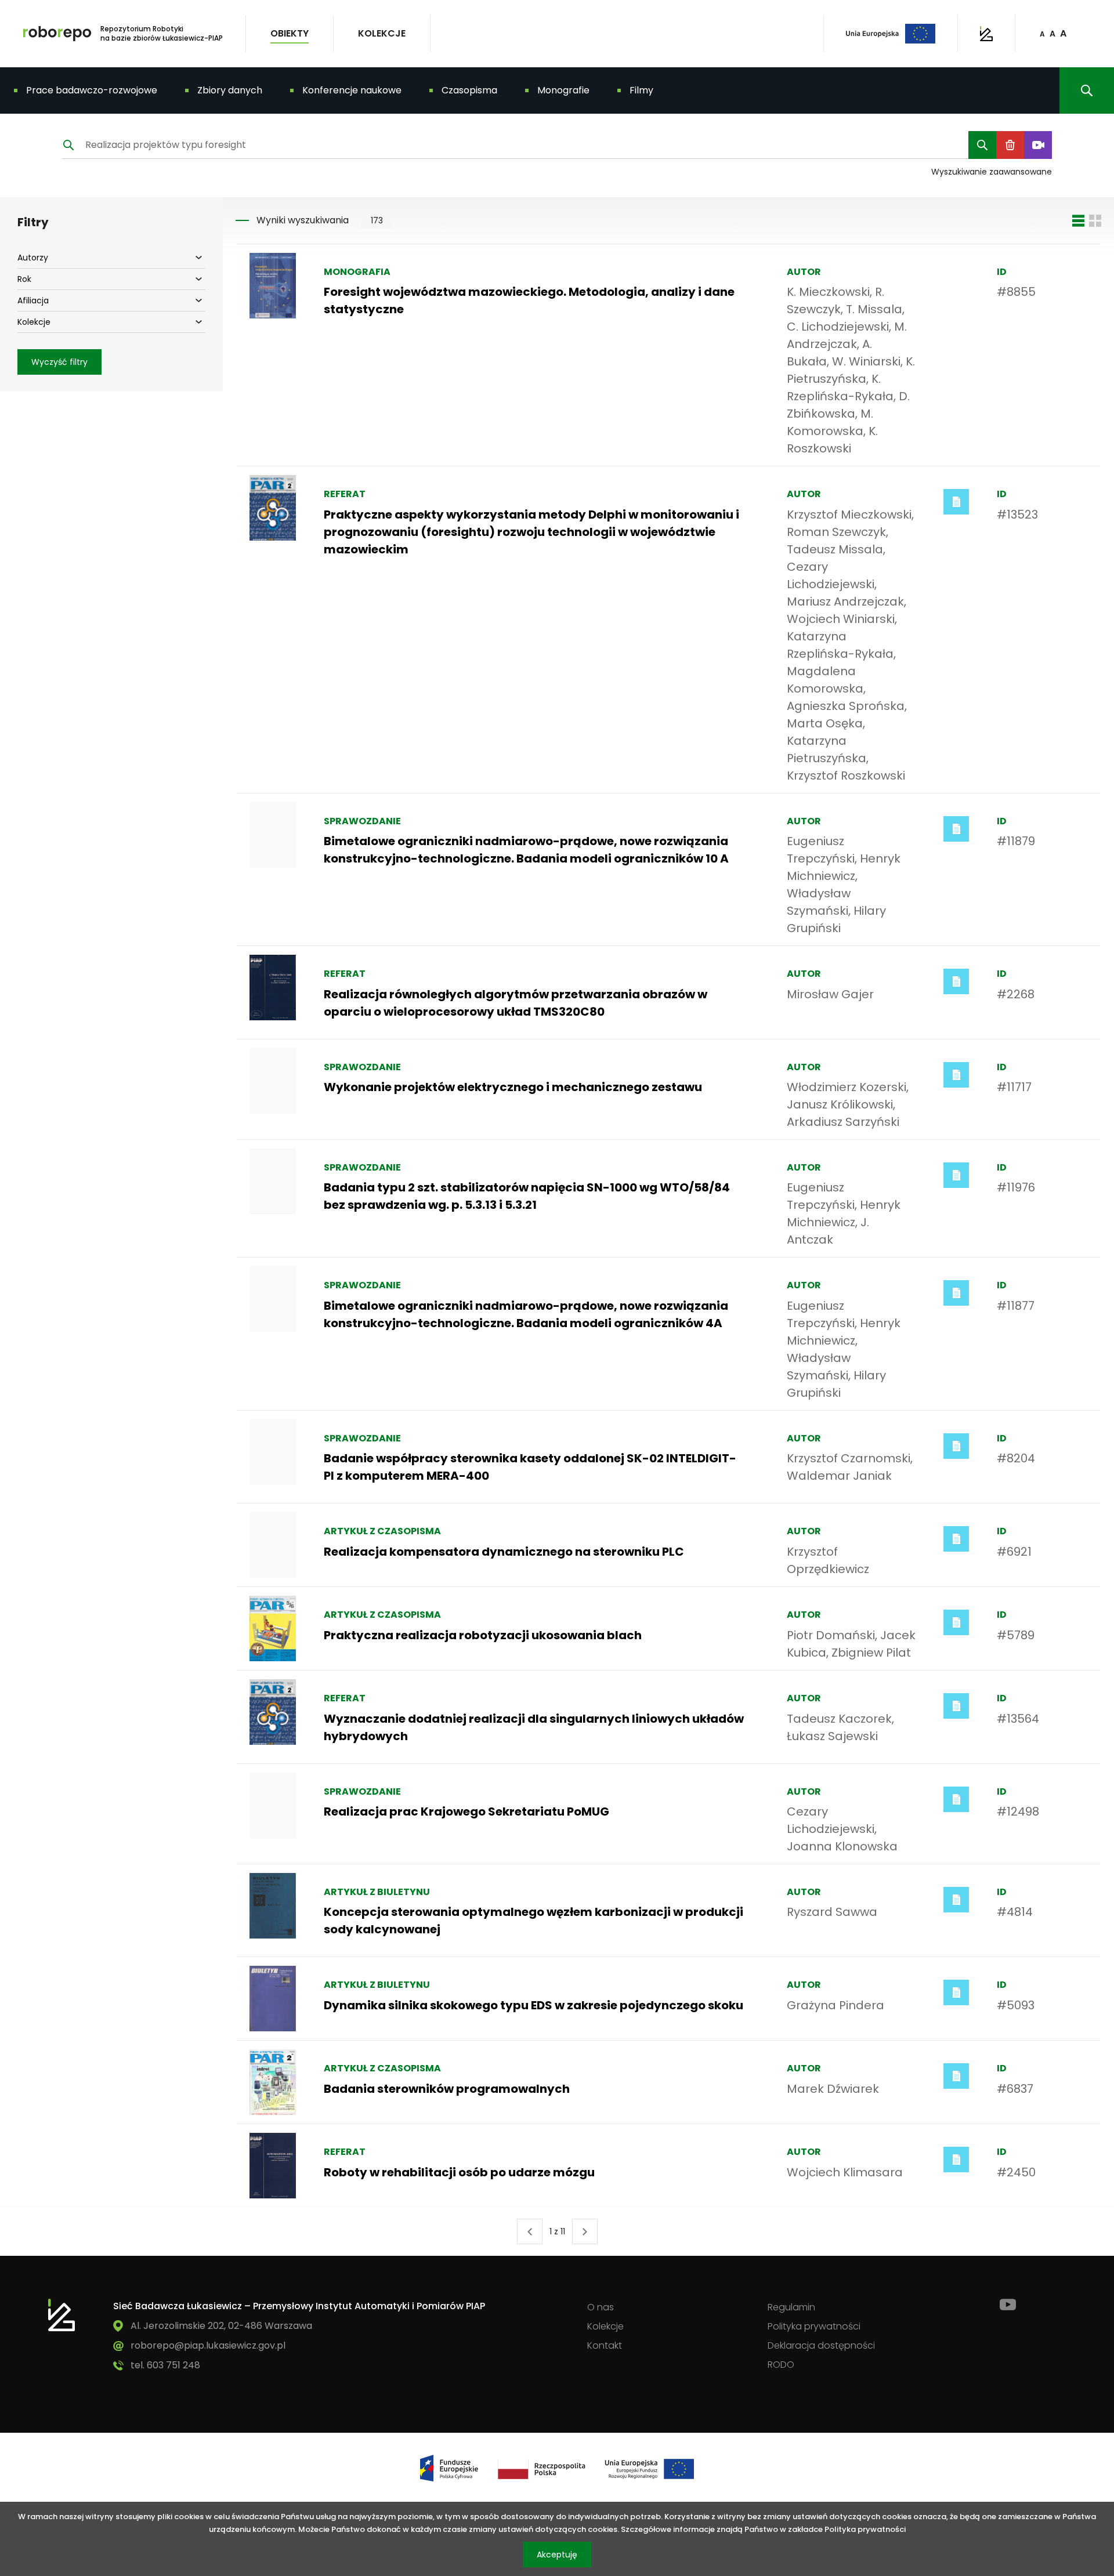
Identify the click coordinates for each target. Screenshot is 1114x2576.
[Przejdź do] (62, 2315)
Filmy (641, 90)
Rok (31, 279)
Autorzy (33, 257)
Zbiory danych (230, 90)
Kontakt (605, 2345)
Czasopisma (469, 90)
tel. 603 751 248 (165, 2365)
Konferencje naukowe (352, 90)
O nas (601, 2307)
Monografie (563, 90)
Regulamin (791, 2307)
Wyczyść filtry (59, 362)
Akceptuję (564, 2558)
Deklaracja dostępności (821, 2345)
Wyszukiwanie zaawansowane (992, 172)
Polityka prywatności (814, 2326)
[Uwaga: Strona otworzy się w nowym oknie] (986, 34)
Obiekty (290, 33)
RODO (781, 2365)
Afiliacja (33, 300)
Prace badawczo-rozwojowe (92, 90)
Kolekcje (382, 33)
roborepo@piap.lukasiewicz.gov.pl (208, 2345)
